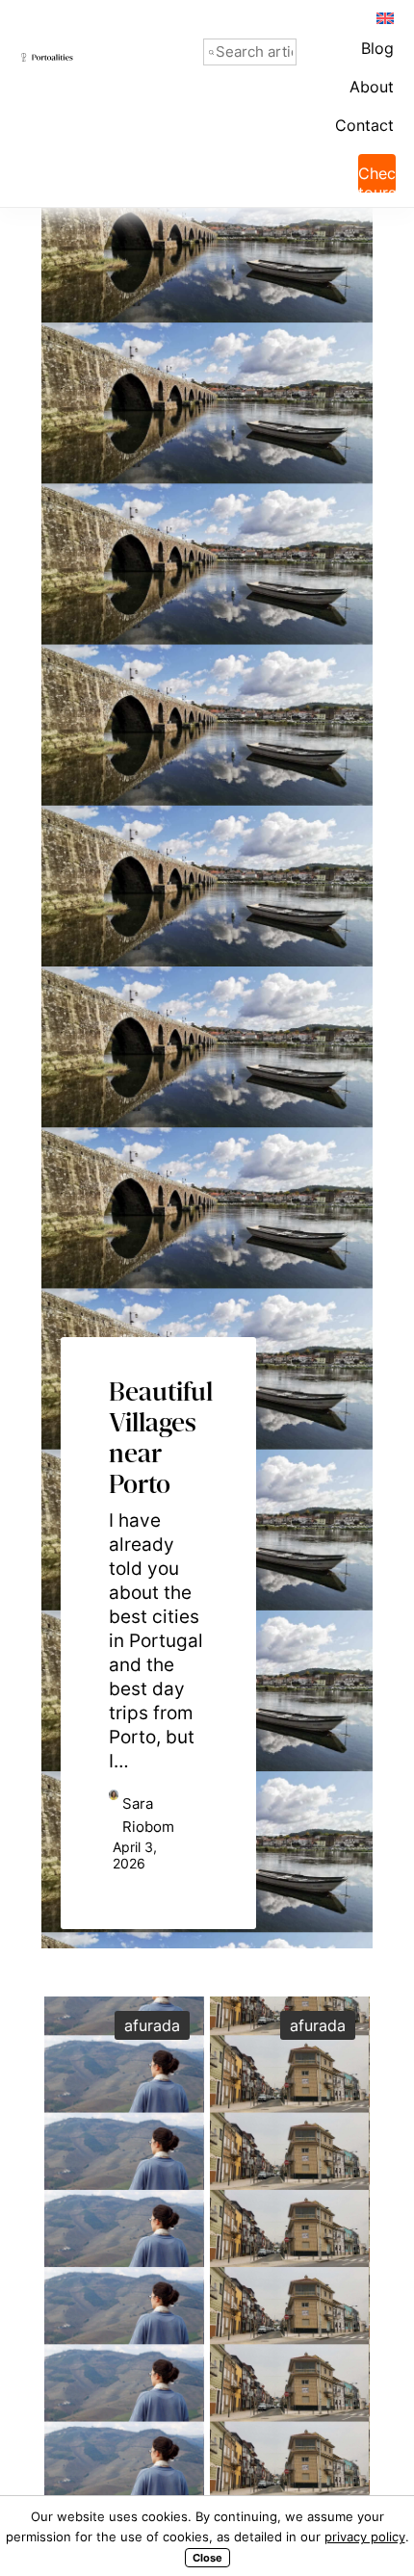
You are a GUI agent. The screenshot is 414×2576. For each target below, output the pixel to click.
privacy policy (365, 2537)
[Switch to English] (384, 17)
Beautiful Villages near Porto (158, 1412)
